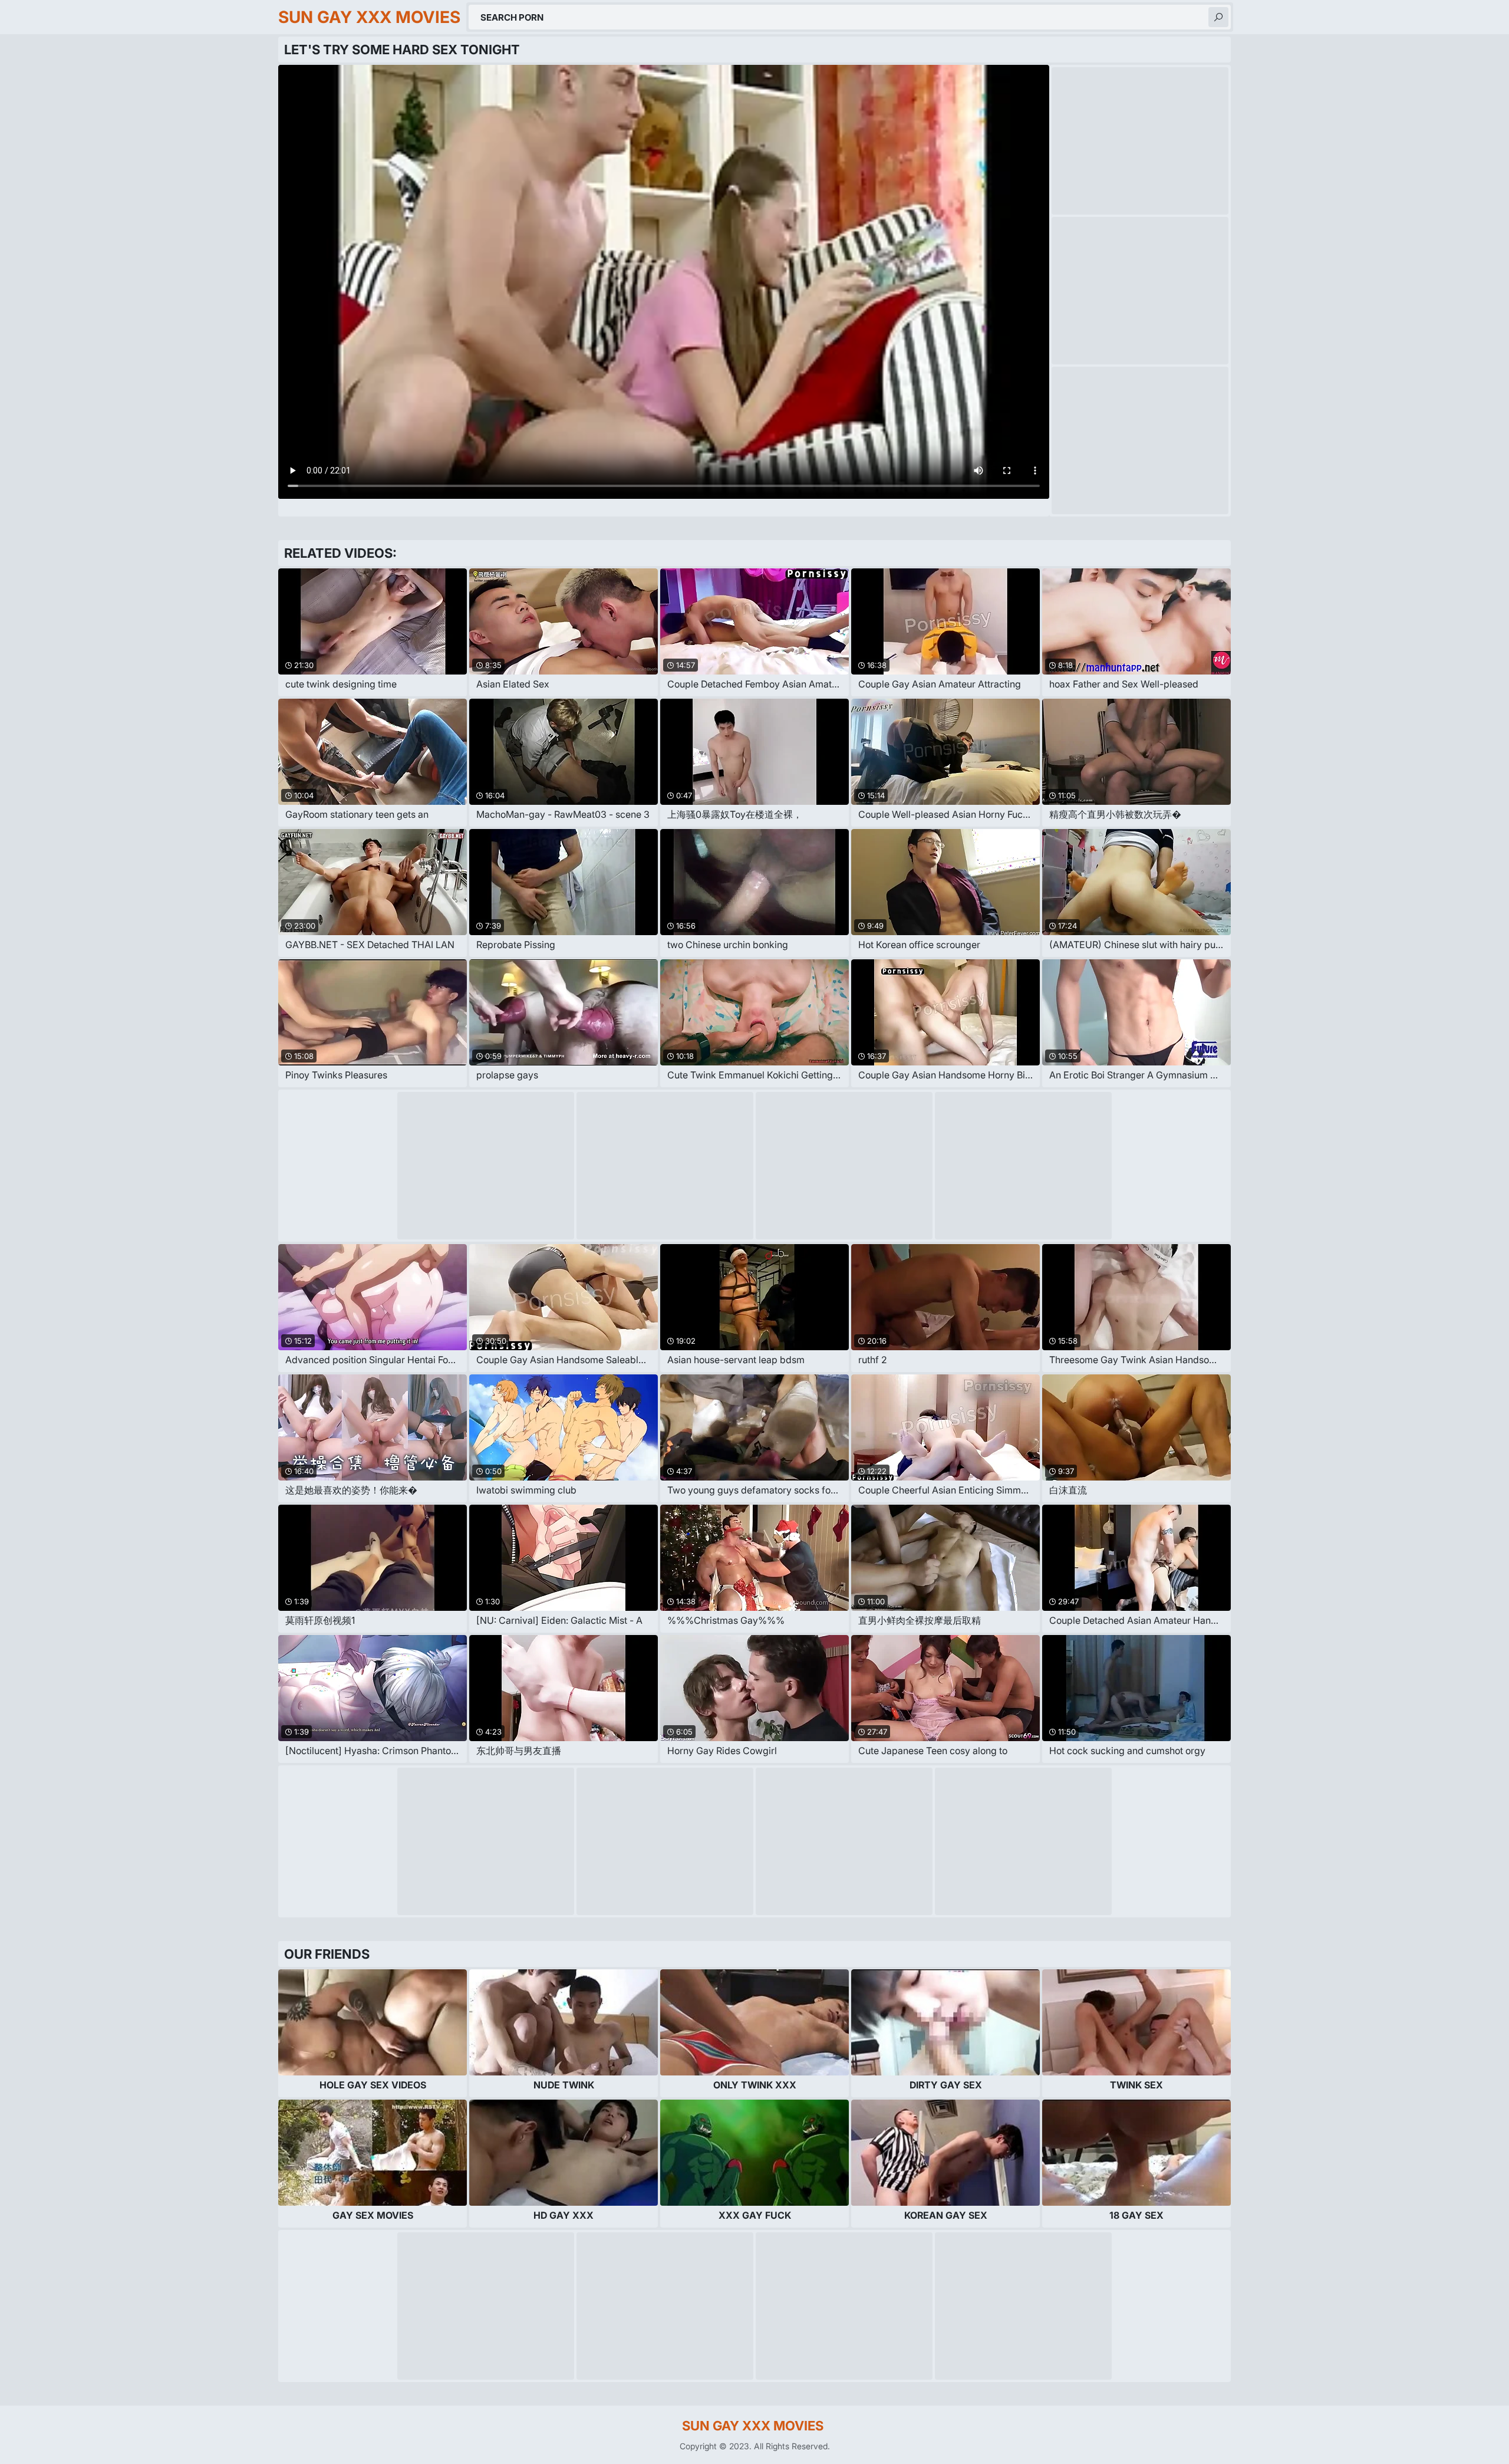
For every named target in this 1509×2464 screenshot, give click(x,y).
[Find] (1218, 17)
